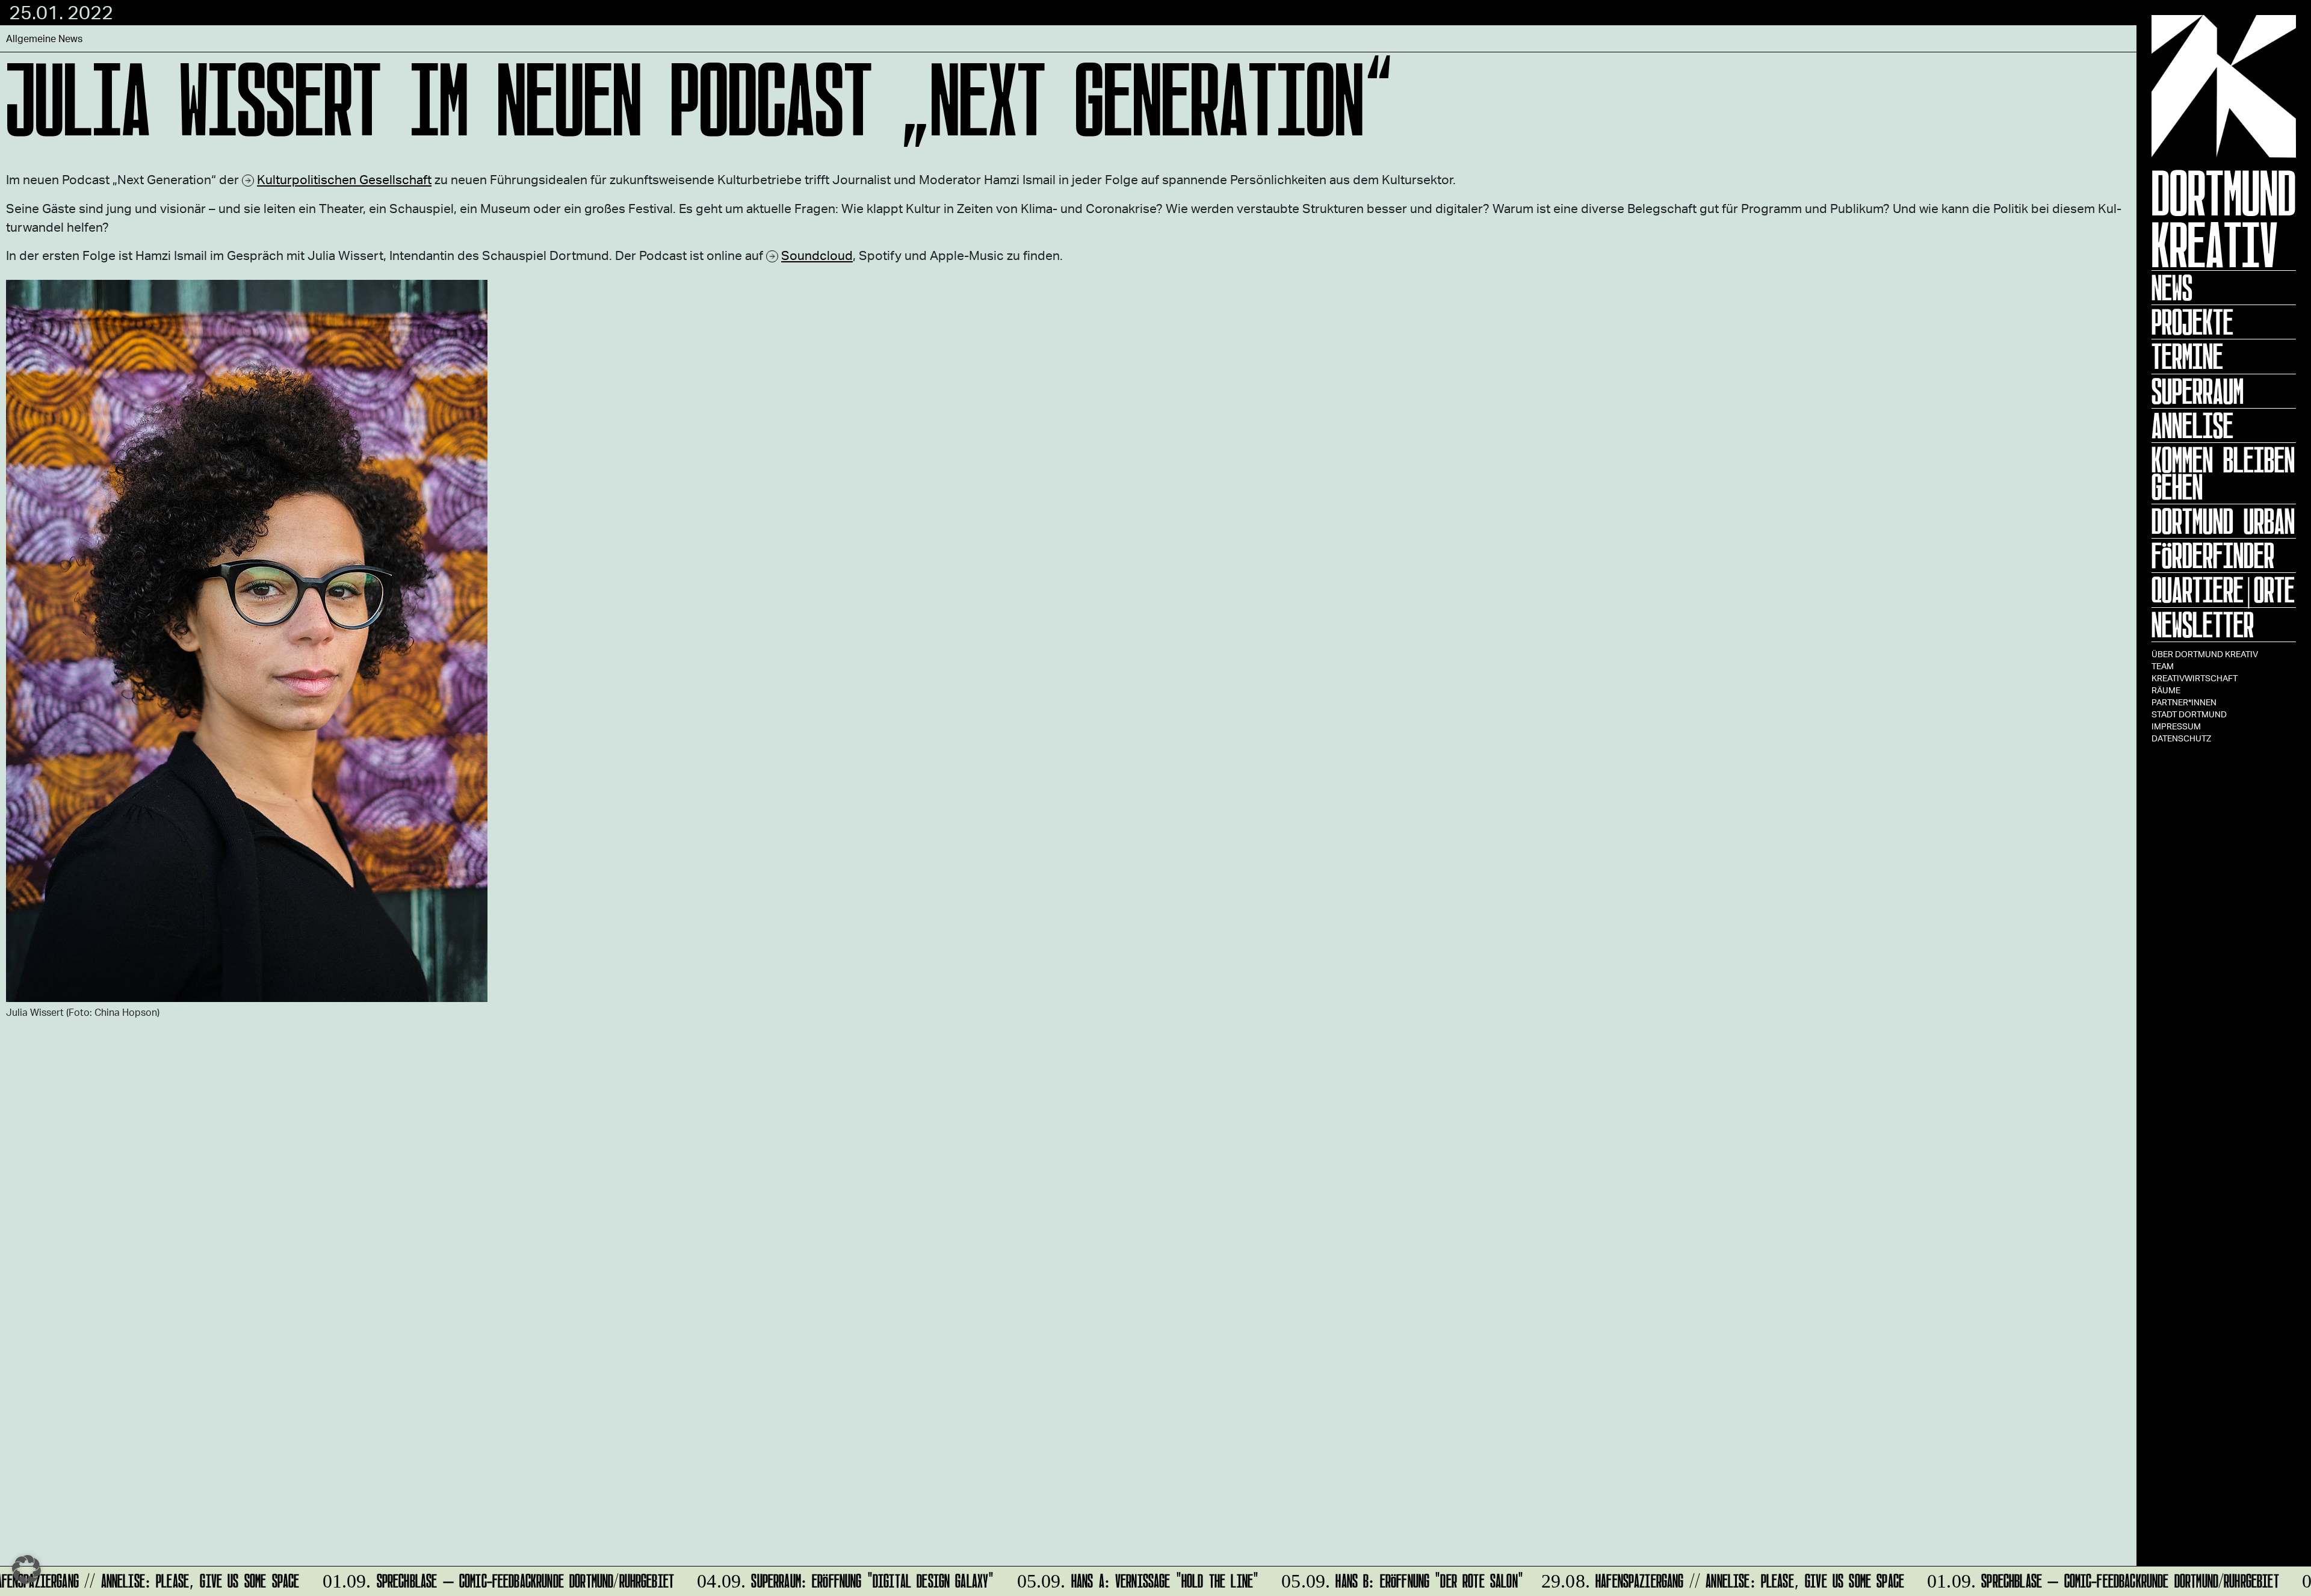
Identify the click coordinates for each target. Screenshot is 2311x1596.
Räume (2166, 690)
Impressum (2176, 726)
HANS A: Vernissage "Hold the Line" (1118, 1579)
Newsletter (2203, 625)
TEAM (2163, 666)
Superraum (2198, 391)
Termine (2187, 356)
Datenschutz (2181, 738)
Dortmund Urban (2223, 521)
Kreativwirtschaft (2195, 678)
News (2172, 288)
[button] (26, 1570)
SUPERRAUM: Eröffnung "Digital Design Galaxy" (826, 1579)
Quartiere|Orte (2223, 590)
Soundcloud (817, 255)
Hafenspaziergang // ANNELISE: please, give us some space (1705, 1579)
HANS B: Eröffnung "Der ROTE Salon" (1383, 1579)
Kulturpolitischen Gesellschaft (344, 179)
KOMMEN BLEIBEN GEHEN (2223, 473)
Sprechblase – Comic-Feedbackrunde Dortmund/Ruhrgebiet (479, 1579)
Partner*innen (2184, 702)
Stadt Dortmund (2189, 714)
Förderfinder (2213, 555)
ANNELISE (2192, 425)
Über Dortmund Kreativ (2205, 654)
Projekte (2192, 322)
